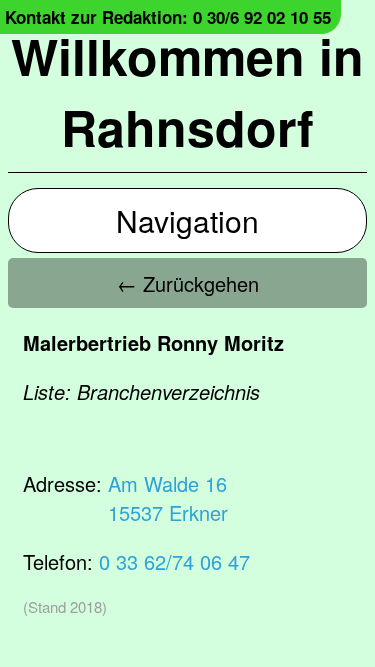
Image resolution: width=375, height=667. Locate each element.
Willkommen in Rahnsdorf (187, 91)
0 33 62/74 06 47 (174, 561)
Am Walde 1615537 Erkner (168, 498)
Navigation (187, 220)
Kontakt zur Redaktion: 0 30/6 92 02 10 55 (168, 17)
